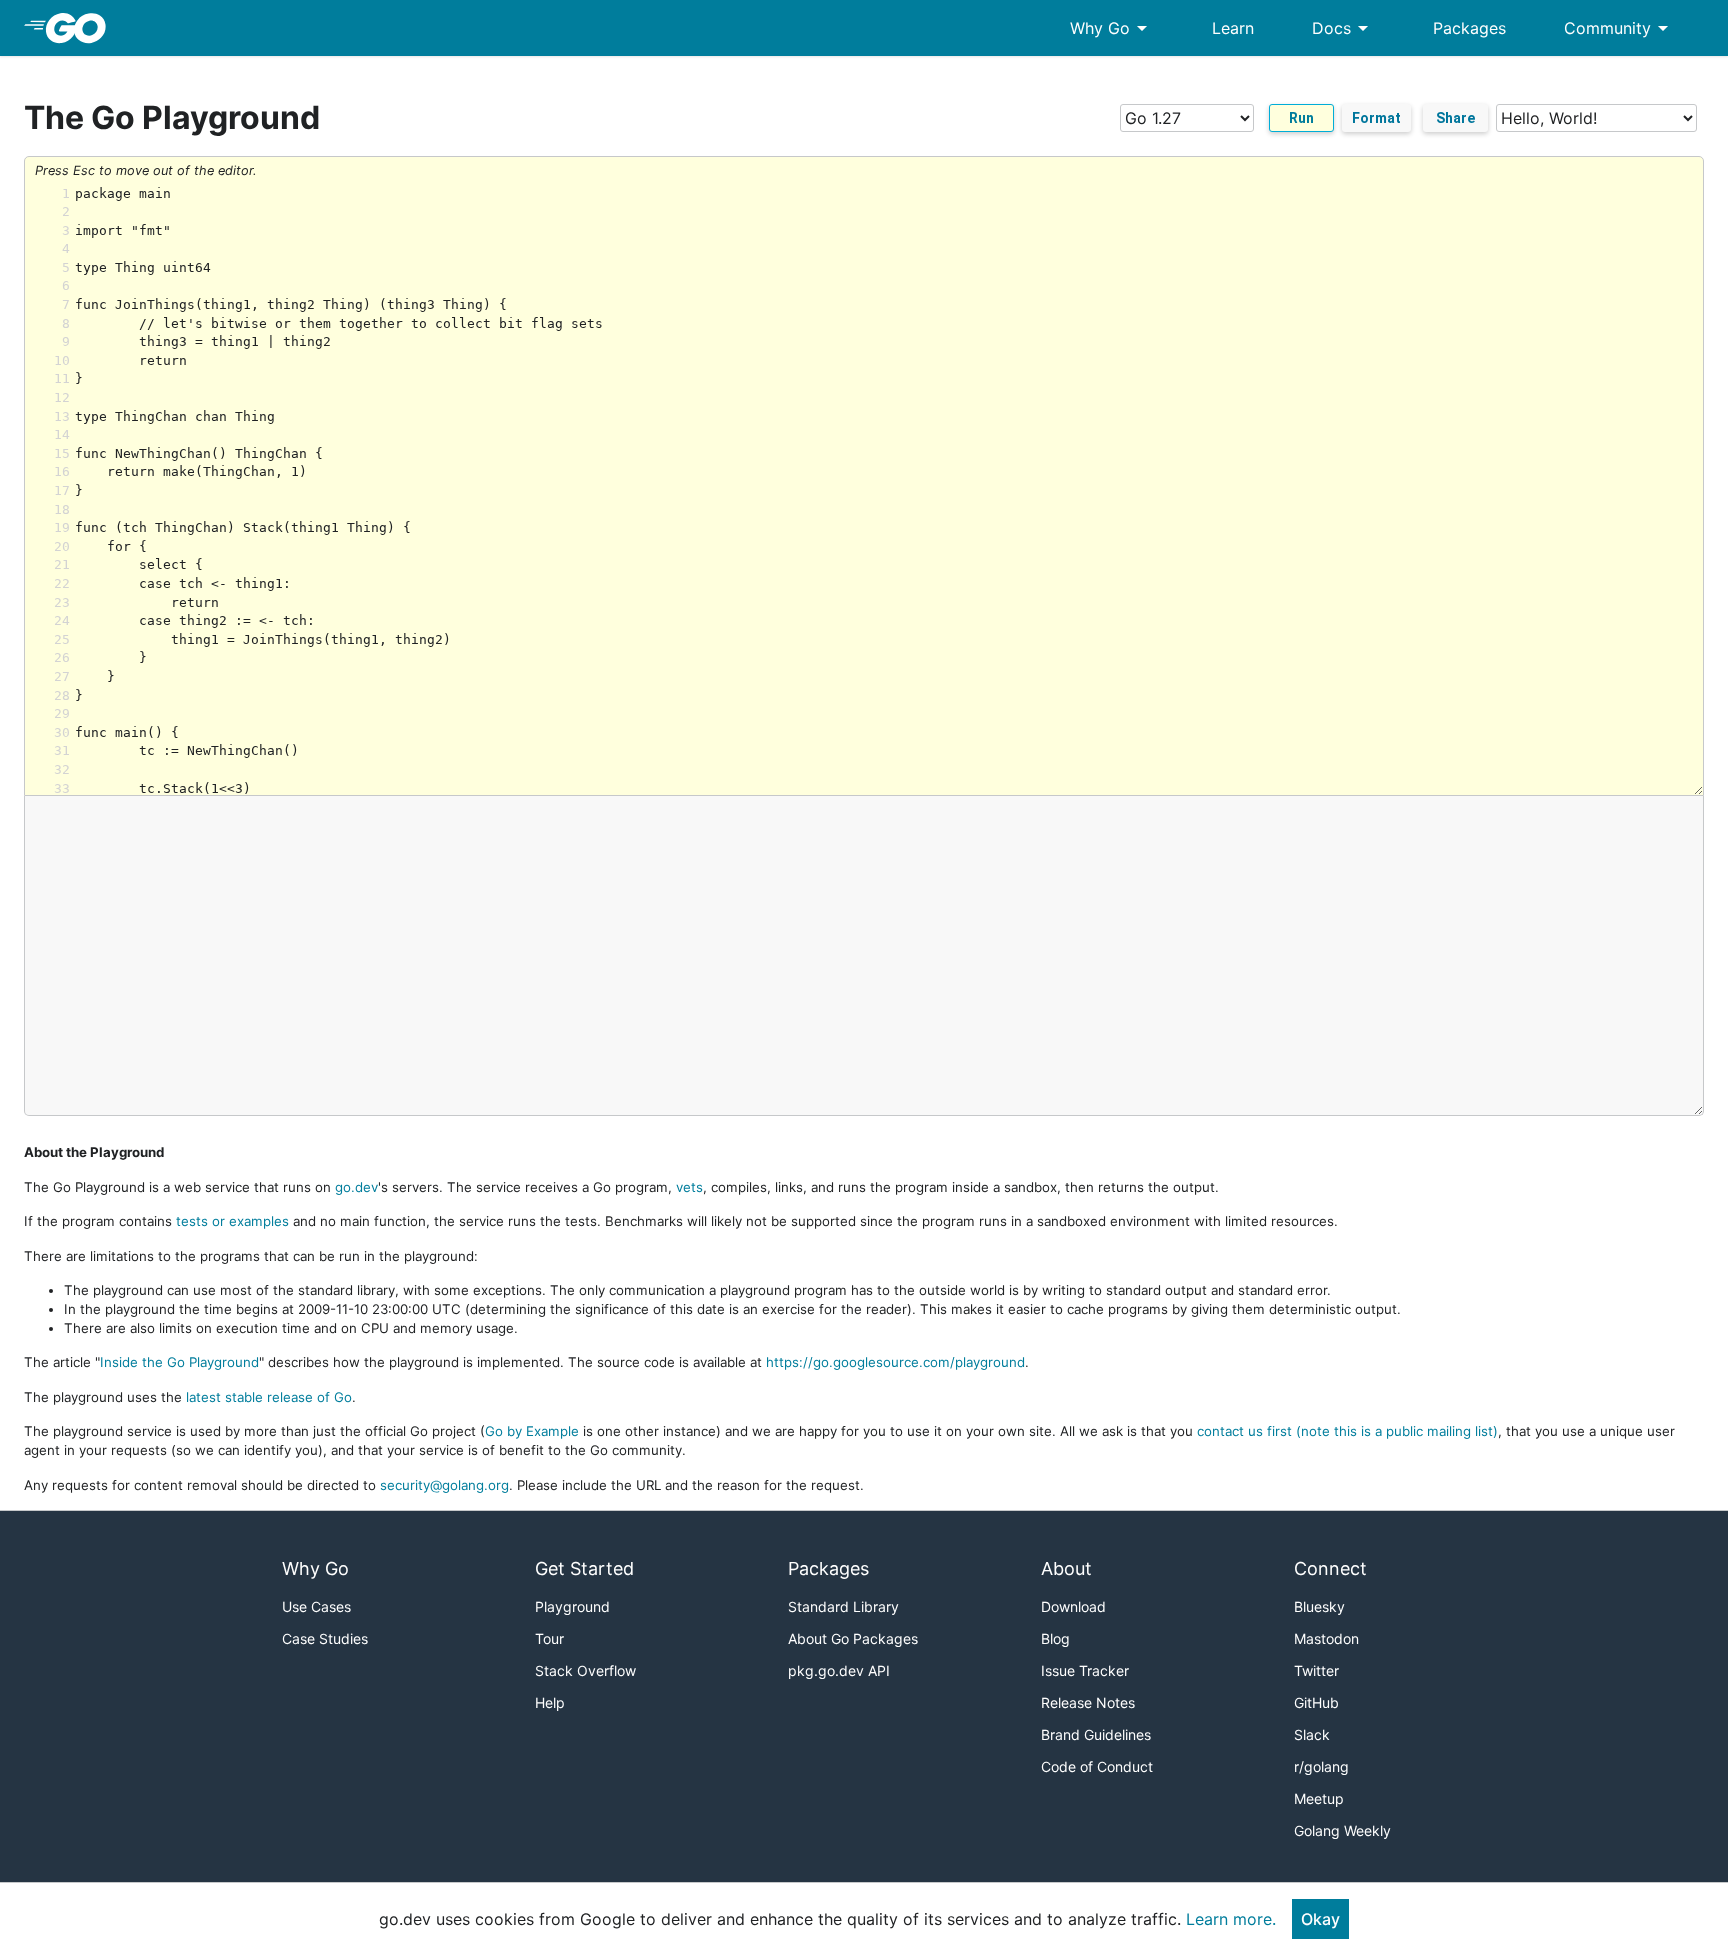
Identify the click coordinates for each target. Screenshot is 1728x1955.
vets (689, 1187)
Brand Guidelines (1096, 1734)
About (1066, 1568)
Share (1455, 118)
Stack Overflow (585, 1670)
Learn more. (1231, 1919)
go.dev (356, 1187)
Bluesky (1319, 1606)
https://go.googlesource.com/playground (895, 1362)
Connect (1330, 1568)
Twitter (1316, 1670)
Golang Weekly (1342, 1830)
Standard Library (843, 1606)
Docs (1343, 28)
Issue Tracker (1085, 1670)
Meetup (1319, 1798)
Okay (1320, 1919)
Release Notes (1088, 1702)
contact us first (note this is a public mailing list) (1347, 1431)
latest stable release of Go (269, 1397)
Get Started (584, 1568)
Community (1619, 28)
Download (1073, 1606)
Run (1301, 118)
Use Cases (316, 1606)
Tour (549, 1638)
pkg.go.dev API (839, 1670)
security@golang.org (444, 1485)
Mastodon (1326, 1638)
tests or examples (232, 1221)
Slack (1312, 1734)
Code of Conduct (1097, 1766)
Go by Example (532, 1431)
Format (1376, 118)
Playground (572, 1606)
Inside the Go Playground (179, 1362)
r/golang (1321, 1766)
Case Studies (325, 1638)
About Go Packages (853, 1638)
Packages (1469, 28)
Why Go (1112, 28)
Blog (1055, 1638)
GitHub (1316, 1702)
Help (550, 1702)
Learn (1233, 28)
